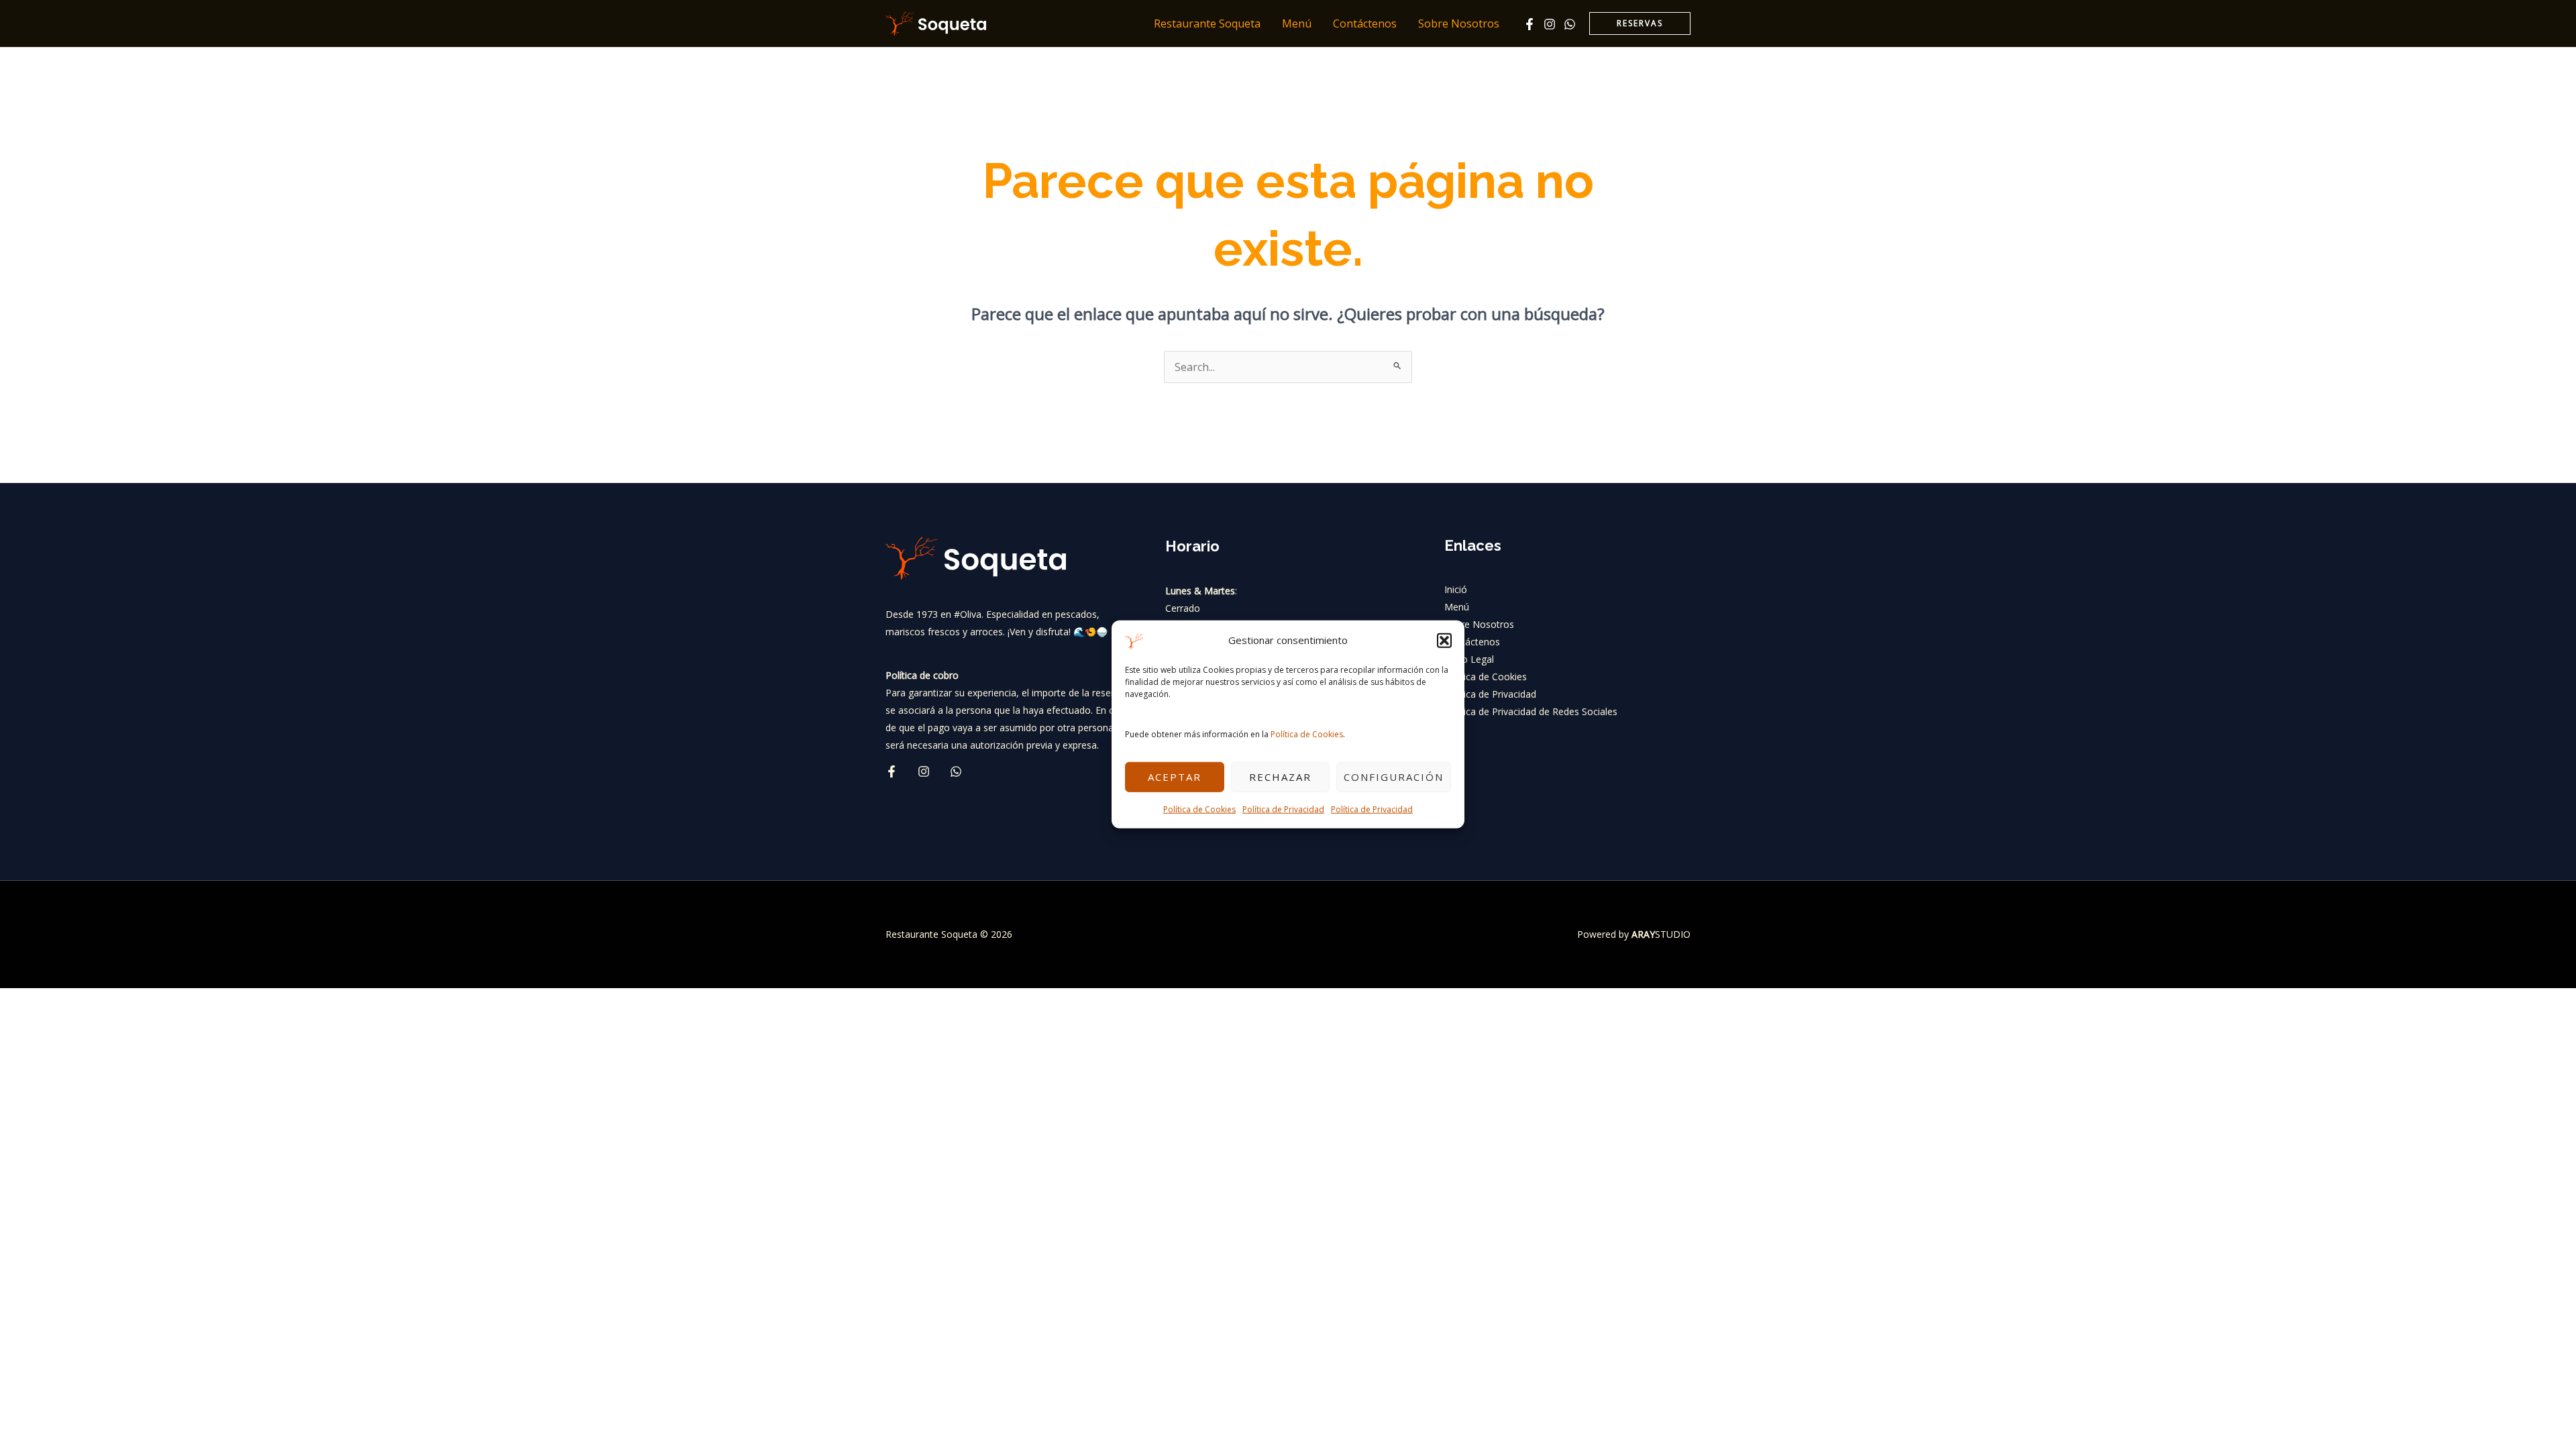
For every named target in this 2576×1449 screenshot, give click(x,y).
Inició (1456, 589)
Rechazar (1280, 777)
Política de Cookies (1307, 734)
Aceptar (1175, 777)
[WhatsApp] (1570, 24)
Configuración (1394, 777)
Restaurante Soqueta (1207, 23)
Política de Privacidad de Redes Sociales (1531, 711)
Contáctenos (1365, 23)
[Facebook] (1529, 24)
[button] (1444, 641)
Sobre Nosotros (1459, 23)
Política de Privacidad (1283, 809)
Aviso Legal (1469, 659)
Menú (1297, 23)
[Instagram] (1550, 24)
